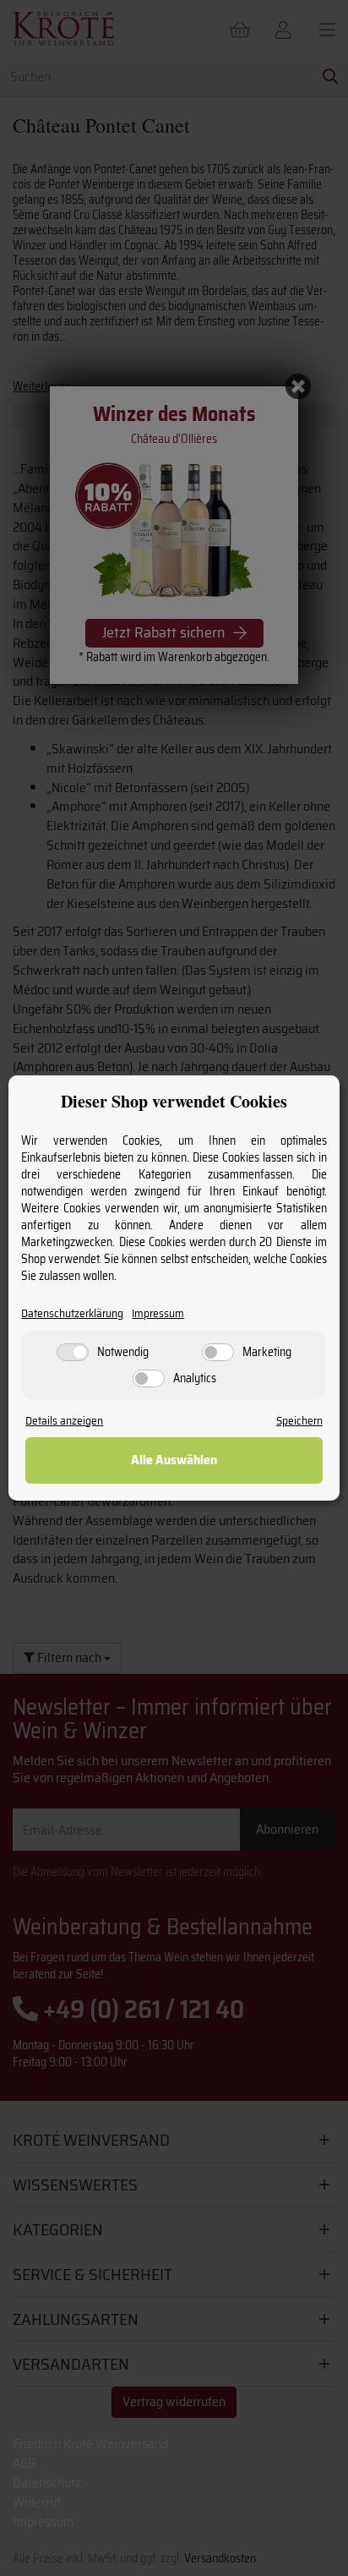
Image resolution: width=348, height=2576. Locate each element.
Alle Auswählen (174, 1460)
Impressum (158, 1313)
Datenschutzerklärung (72, 1313)
